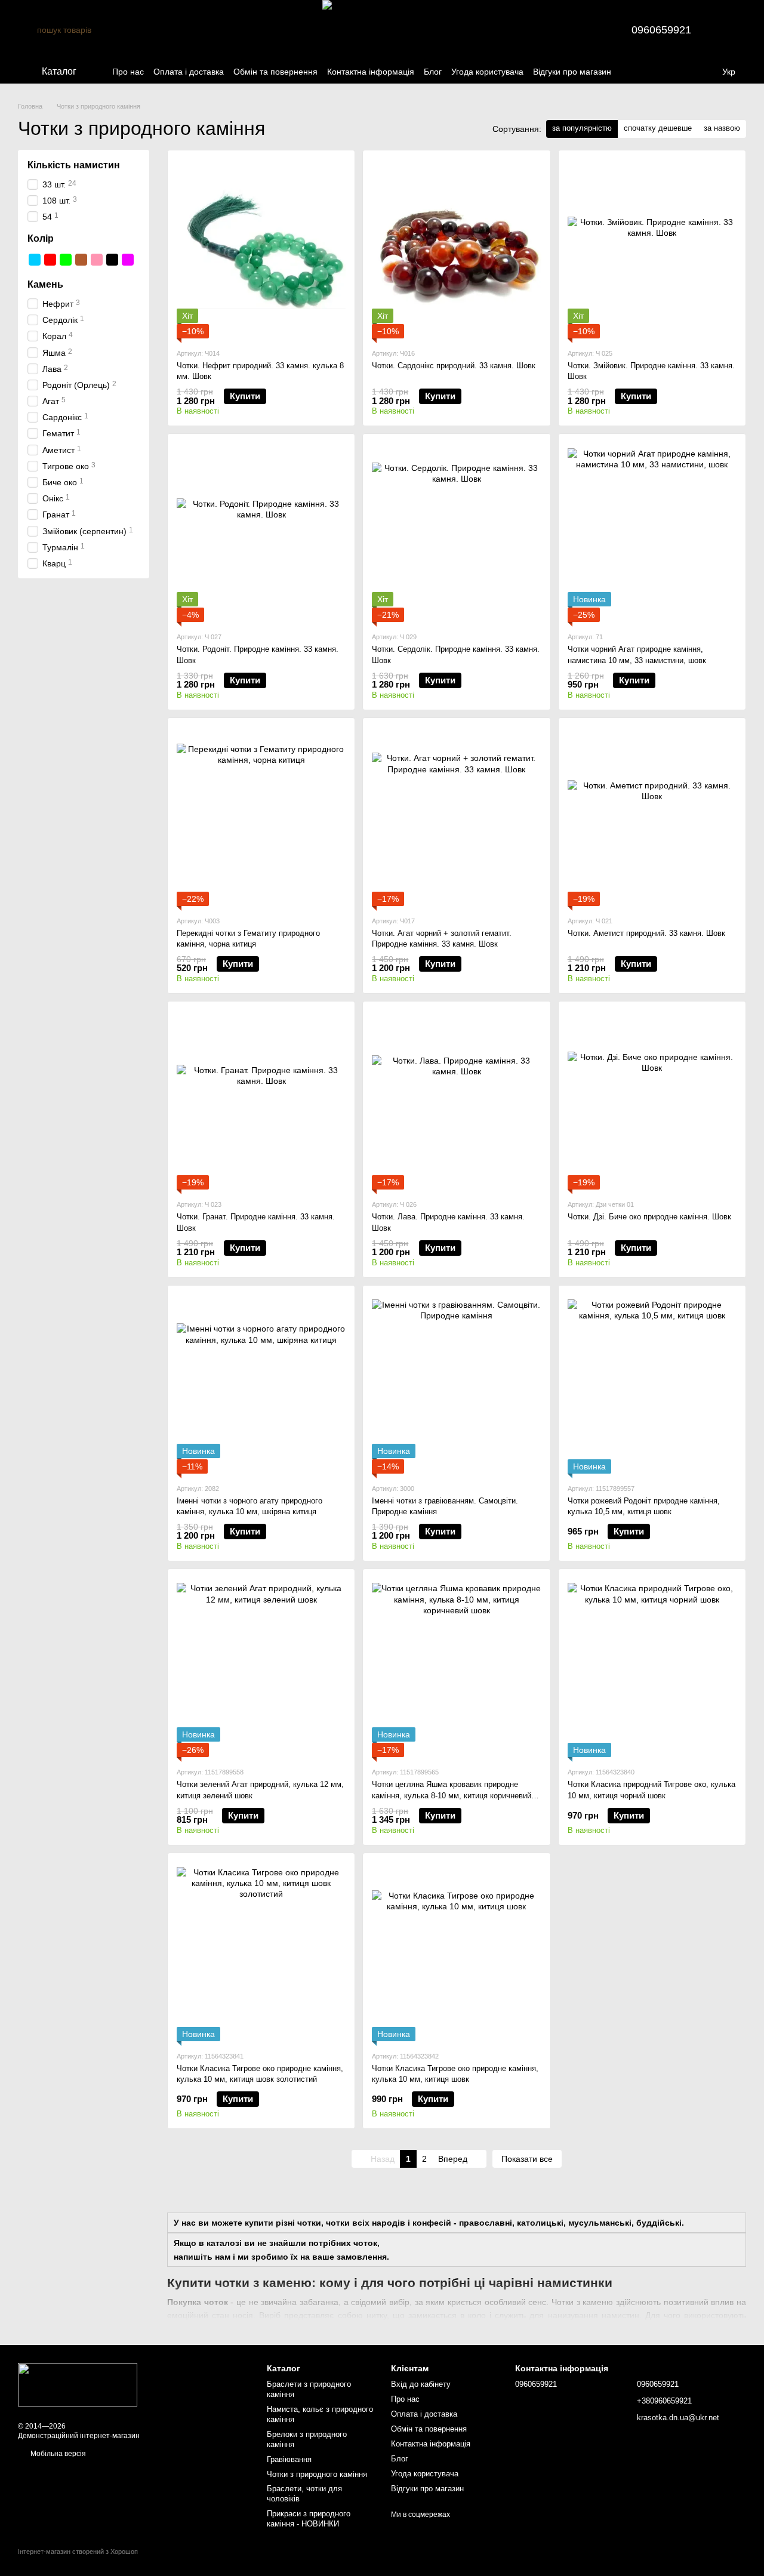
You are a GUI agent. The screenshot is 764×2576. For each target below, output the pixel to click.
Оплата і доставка (189, 72)
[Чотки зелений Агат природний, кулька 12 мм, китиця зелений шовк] (261, 1668)
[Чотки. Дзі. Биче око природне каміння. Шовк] (652, 1100)
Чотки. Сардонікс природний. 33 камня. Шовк (454, 366)
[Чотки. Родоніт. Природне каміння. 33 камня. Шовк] (261, 532)
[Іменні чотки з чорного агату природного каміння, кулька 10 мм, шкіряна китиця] (261, 1384)
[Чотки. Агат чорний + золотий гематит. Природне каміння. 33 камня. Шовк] (456, 816)
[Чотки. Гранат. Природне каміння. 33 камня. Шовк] (261, 1100)
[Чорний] (112, 260)
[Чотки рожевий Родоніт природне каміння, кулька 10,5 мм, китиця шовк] (652, 1384)
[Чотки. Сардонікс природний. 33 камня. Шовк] (456, 249)
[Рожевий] (97, 260)
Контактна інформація (371, 72)
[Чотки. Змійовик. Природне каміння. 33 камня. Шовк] (652, 249)
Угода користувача (487, 72)
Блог (433, 72)
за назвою (722, 128)
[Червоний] (50, 260)
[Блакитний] (35, 260)
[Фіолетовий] (128, 260)
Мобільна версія (57, 2454)
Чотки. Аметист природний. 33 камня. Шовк (646, 933)
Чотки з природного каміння (317, 2474)
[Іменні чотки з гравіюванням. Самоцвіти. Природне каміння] (456, 1384)
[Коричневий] (81, 260)
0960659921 (661, 30)
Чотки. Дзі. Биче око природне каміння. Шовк (649, 1217)
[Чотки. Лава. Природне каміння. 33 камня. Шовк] (456, 1100)
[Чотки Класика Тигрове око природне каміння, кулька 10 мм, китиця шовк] (456, 1952)
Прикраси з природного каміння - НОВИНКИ (309, 2519)
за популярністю (582, 128)
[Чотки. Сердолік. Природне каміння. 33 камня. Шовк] (456, 532)
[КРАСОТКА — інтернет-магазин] (78, 2384)
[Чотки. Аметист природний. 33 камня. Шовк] (652, 816)
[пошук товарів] (27, 30)
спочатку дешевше (658, 128)
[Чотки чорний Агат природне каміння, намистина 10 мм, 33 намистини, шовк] (652, 532)
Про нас (128, 72)
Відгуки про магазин (572, 72)
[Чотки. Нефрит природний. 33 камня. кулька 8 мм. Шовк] (261, 249)
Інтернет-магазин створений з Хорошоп (78, 2552)
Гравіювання (289, 2459)
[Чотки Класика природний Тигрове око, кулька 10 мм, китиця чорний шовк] (652, 1668)
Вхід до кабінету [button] (421, 2384)
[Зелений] (66, 260)
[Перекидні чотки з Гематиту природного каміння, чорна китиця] (261, 816)
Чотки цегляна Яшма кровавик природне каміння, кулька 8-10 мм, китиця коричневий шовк (452, 1795)
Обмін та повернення (275, 72)
